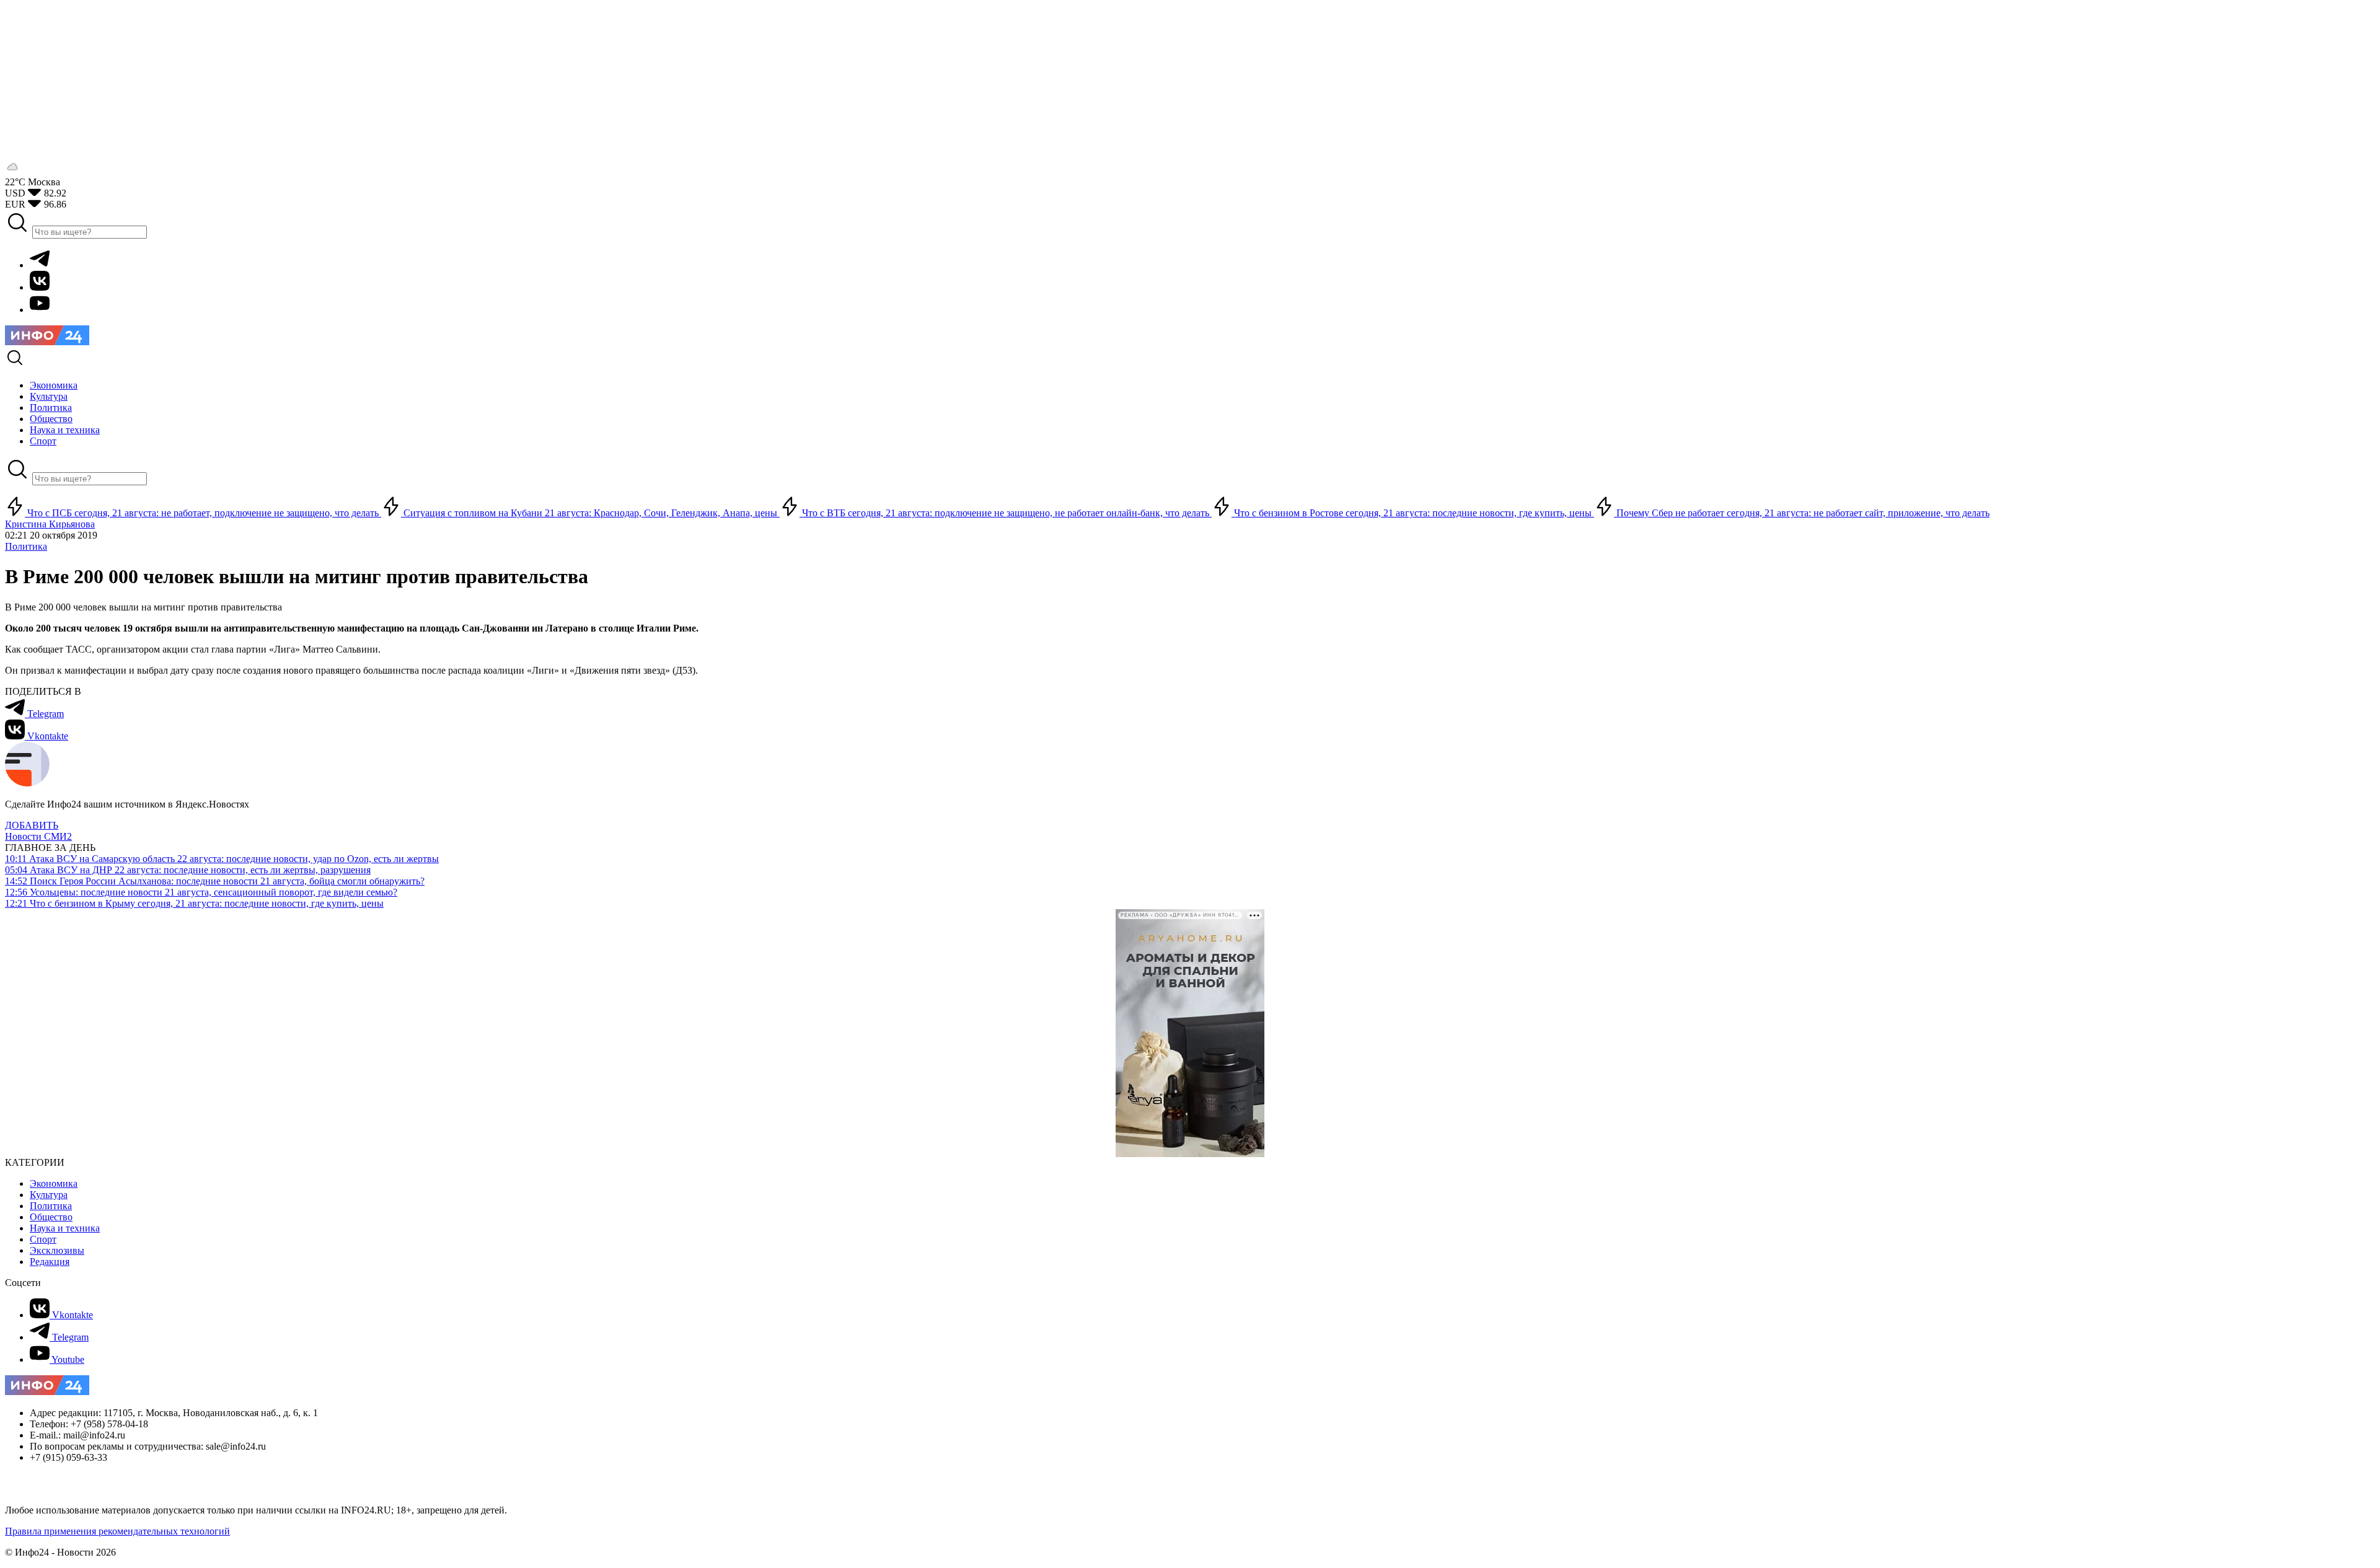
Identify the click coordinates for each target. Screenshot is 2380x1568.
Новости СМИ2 (38, 836)
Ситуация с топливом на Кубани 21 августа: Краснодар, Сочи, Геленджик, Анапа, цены (590, 513)
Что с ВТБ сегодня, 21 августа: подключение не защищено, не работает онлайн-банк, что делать (1006, 513)
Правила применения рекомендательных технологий (117, 1531)
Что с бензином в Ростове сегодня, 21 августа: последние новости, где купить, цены (1413, 513)
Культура (49, 1195)
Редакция (50, 1262)
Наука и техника (65, 1228)
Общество (51, 1217)
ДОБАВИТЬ (32, 825)
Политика (26, 546)
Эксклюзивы (57, 1250)
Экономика (54, 1183)
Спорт (43, 1239)
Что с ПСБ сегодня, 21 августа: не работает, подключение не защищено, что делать (203, 513)
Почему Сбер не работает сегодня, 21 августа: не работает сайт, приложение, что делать (1802, 513)
